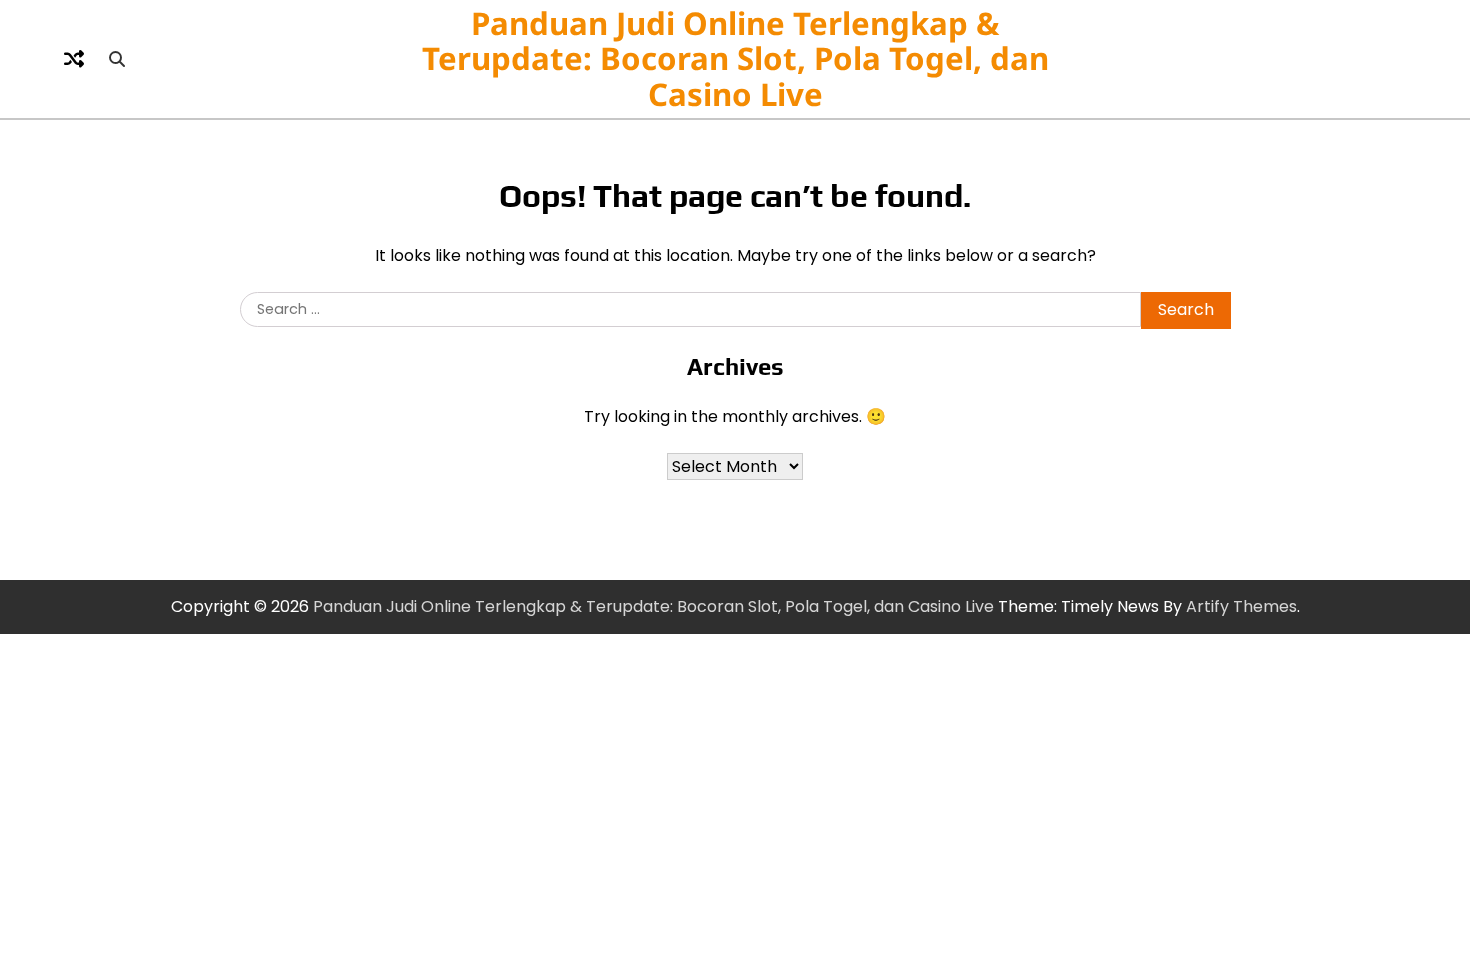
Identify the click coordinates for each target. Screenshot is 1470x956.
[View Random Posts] (74, 59)
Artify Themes (1241, 606)
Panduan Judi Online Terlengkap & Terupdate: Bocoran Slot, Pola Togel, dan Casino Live (735, 58)
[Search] (117, 59)
